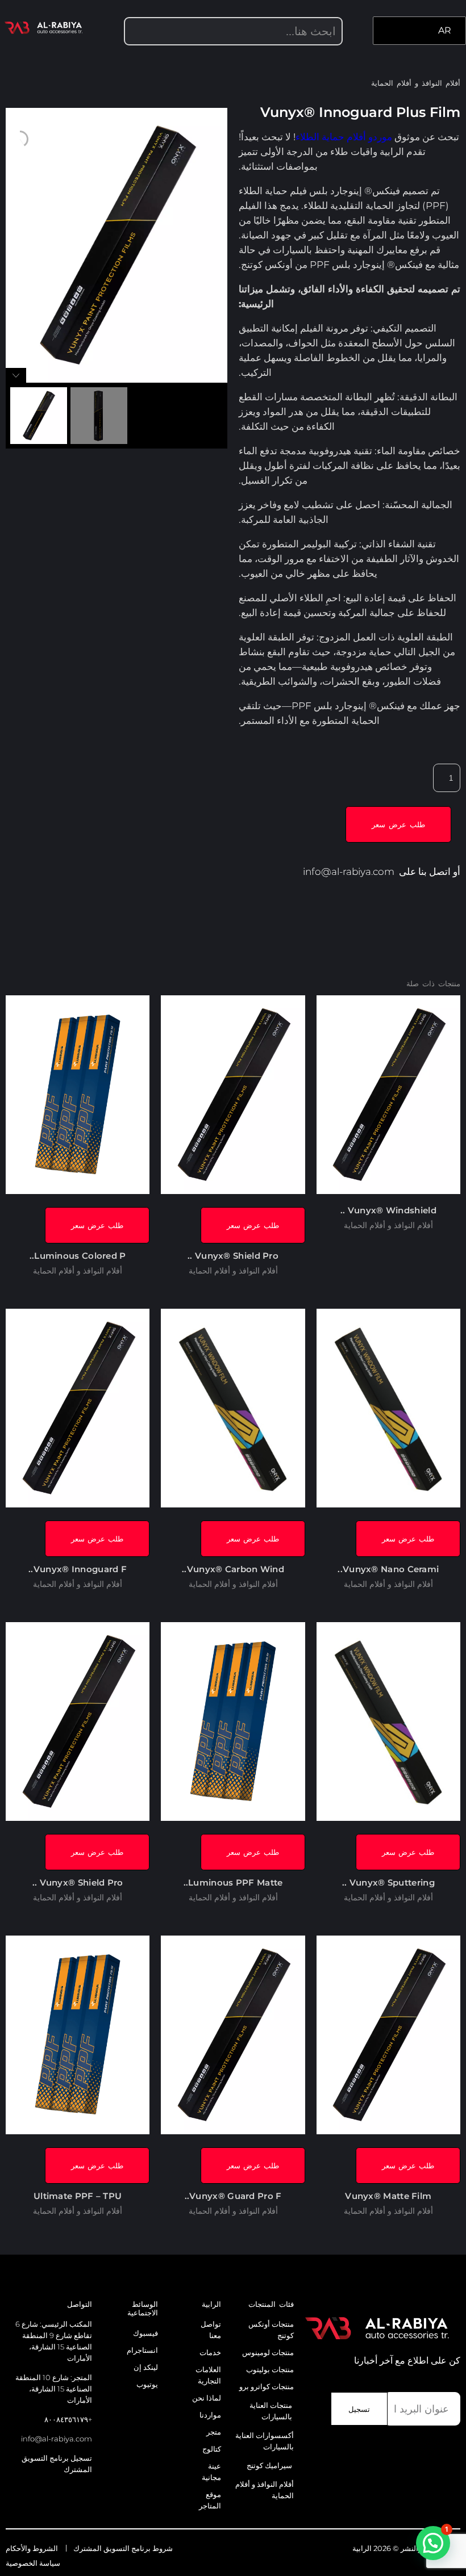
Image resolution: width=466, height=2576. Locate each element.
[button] (433, 2543)
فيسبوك (145, 2333)
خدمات (210, 2352)
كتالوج (212, 2449)
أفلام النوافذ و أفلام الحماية (416, 83)
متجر (214, 2432)
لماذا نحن (207, 2398)
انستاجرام (142, 2350)
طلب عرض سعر (398, 824)
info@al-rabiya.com (349, 872)
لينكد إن (146, 2367)
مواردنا (210, 2415)
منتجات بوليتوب (270, 2369)
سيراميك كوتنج (269, 2465)
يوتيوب (147, 2384)
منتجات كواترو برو (267, 2386)
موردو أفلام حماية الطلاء (344, 137)
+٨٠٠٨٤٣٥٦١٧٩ (68, 2419)
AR (445, 30)
